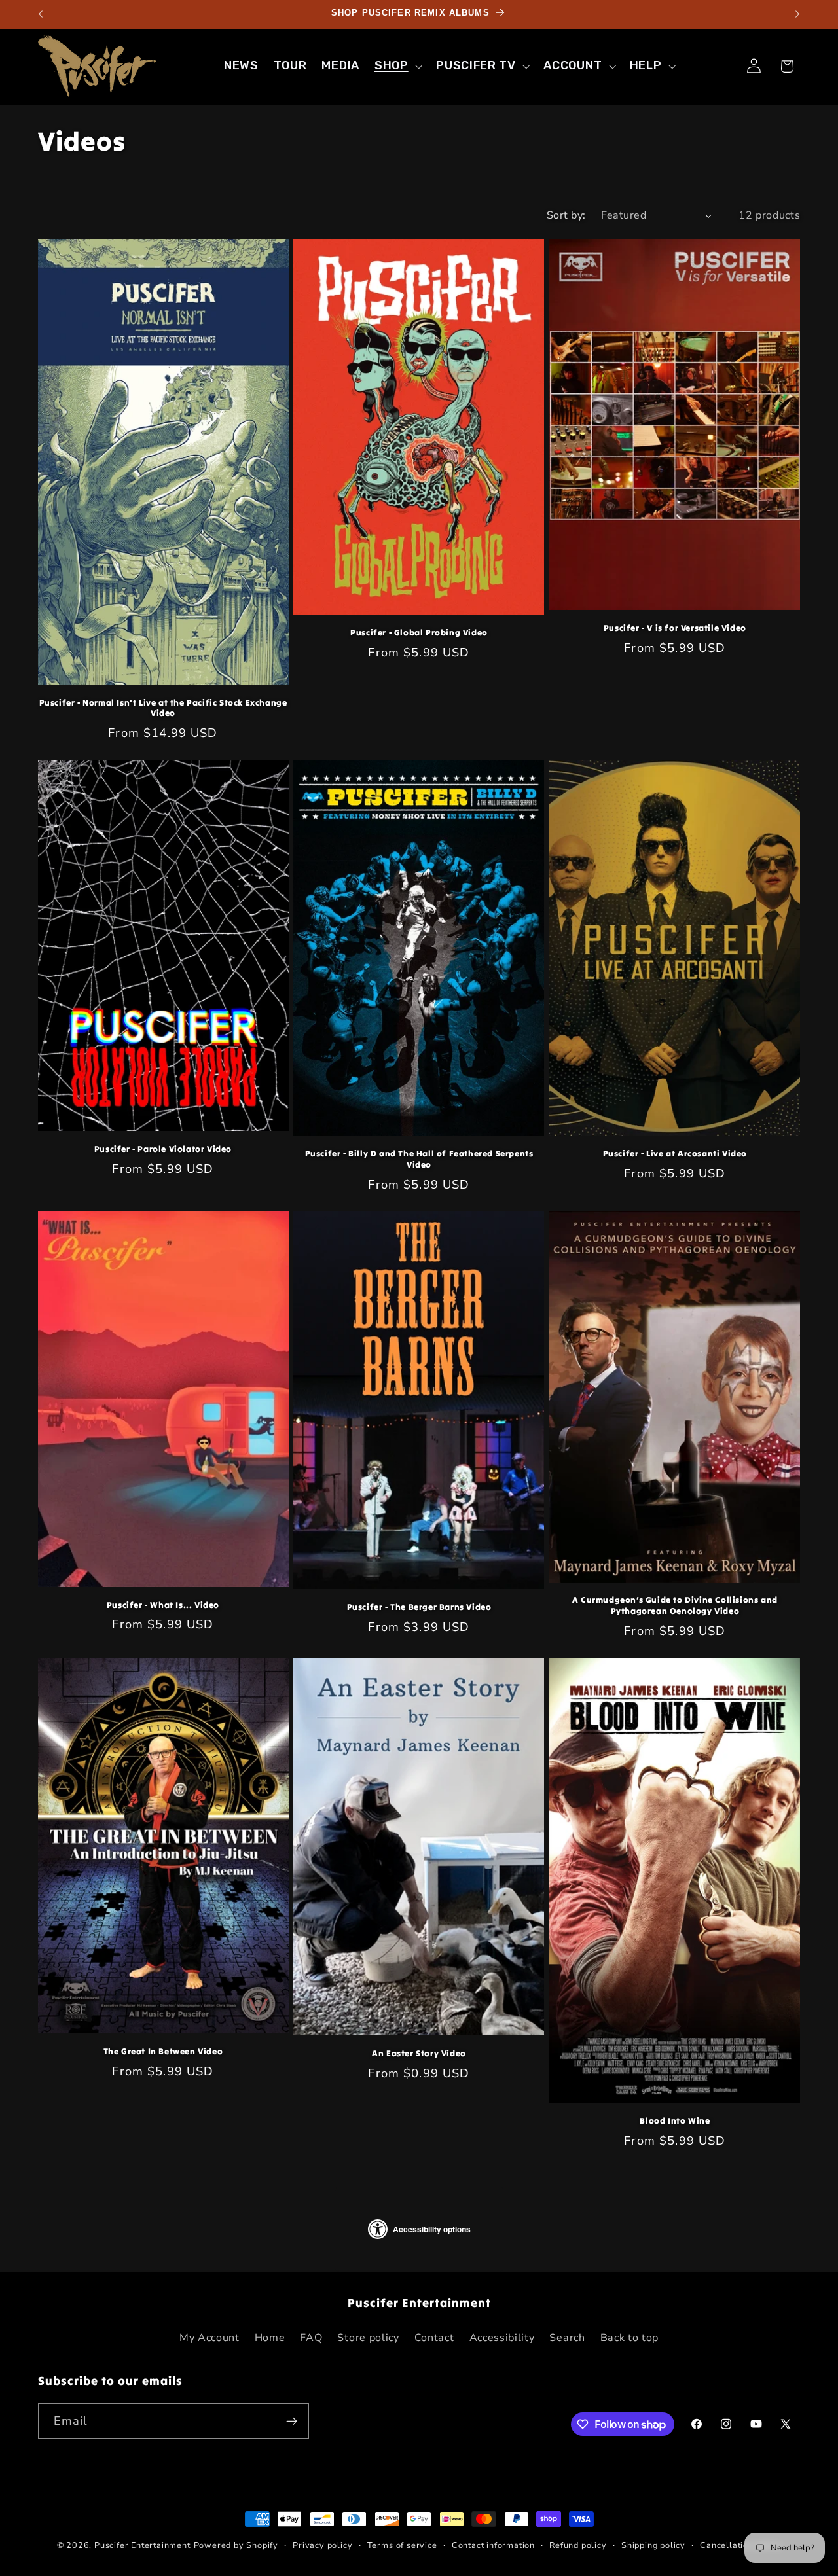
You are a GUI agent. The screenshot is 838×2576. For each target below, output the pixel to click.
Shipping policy (653, 2545)
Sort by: (566, 215)
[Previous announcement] (41, 14)
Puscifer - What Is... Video (163, 1605)
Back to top (630, 2338)
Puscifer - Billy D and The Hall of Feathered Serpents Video (419, 1159)
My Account (209, 2338)
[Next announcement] (797, 14)
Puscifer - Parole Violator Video (163, 1149)
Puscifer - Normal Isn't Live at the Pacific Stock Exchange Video (163, 708)
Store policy (368, 2338)
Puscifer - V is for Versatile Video (675, 628)
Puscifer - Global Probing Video (419, 633)
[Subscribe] (292, 2422)
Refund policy (578, 2545)
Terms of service (402, 2545)
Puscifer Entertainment (142, 2545)
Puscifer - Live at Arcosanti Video (675, 1154)
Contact (434, 2338)
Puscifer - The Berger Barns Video (419, 1607)
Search (567, 2338)
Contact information (493, 2545)
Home (270, 2338)
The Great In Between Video (163, 2052)
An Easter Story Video (419, 2054)
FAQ (311, 2338)
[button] (397, 66)
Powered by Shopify (236, 2545)
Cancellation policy (740, 2545)
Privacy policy (322, 2545)
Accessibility (502, 2338)
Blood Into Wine (675, 2122)
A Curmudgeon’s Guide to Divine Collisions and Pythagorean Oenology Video (675, 1606)
